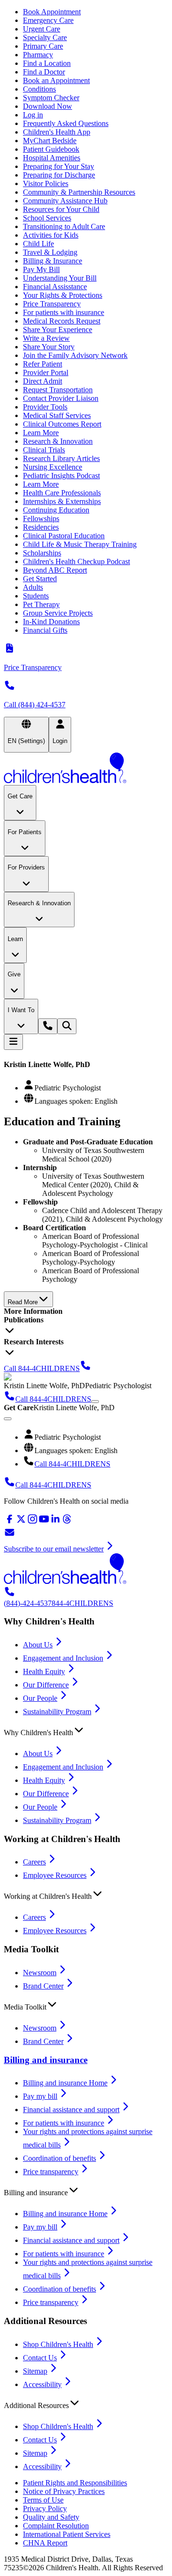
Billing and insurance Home (65, 2083)
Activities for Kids (51, 235)
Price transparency (51, 2172)
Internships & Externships (62, 501)
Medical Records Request (62, 321)
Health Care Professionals (62, 493)
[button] (86, 1730)
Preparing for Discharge (59, 175)
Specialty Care (45, 37)
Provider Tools (45, 407)
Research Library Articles (61, 458)
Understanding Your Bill (60, 278)
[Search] (67, 1026)
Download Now (48, 106)
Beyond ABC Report (55, 570)
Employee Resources (55, 1875)
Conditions (39, 89)
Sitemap (35, 2371)
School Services (47, 218)
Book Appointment (52, 12)
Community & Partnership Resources (79, 192)
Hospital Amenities (52, 158)
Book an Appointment (56, 80)
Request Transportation (58, 390)
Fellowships (41, 518)
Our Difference (46, 1685)
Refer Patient (43, 364)
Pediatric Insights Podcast (61, 476)
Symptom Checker (51, 98)
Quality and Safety (51, 2517)
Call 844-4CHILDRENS (72, 1464)
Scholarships (42, 553)
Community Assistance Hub (65, 201)
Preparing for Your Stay (59, 166)
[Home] (86, 769)
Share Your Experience (58, 330)
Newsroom (40, 1973)
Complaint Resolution (56, 2526)
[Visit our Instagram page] (32, 1522)
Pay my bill (40, 2096)
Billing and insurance (46, 2060)
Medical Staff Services (57, 415)
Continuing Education (56, 510)
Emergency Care (48, 20)
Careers (34, 1862)
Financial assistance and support (71, 2110)
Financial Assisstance (55, 287)
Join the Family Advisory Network (75, 355)
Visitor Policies (46, 183)
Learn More (41, 433)
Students (36, 596)
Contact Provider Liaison (61, 398)
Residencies (41, 527)
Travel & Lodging (50, 252)
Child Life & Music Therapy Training (80, 544)
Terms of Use (43, 2500)
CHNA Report (45, 2543)
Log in (33, 115)
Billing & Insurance (53, 261)
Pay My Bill (41, 269)
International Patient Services (67, 2534)
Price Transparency (52, 304)
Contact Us (40, 2358)
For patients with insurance (64, 312)
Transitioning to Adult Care (64, 226)
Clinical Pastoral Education (64, 536)
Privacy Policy (45, 2508)
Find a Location (47, 63)
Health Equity (44, 1671)
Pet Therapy (41, 604)
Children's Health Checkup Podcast (76, 561)
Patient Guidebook (51, 149)
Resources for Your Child (61, 209)
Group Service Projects (58, 613)
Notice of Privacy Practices (64, 2491)
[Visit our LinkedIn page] (55, 1522)
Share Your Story (49, 347)
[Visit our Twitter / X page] (21, 1522)
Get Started (40, 579)
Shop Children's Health (58, 2344)
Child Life (38, 244)
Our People (40, 1698)
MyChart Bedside (50, 141)
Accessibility (42, 2384)
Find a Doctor (44, 72)
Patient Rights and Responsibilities (75, 2483)
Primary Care (43, 46)
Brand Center (43, 1986)
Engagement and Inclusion (63, 1658)
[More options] (95, 1402)
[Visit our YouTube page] (44, 1522)
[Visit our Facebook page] (10, 1522)
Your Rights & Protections (63, 295)
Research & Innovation (58, 441)
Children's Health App (57, 132)
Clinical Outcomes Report (62, 424)
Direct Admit (43, 381)
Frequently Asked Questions (66, 123)
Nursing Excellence (53, 467)
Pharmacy (38, 55)
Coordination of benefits (59, 2158)
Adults (33, 587)
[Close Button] (8, 1419)
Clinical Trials (44, 450)
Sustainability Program (57, 1712)
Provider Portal (46, 372)
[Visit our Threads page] (67, 1522)
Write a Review (46, 338)
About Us (38, 1645)
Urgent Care (42, 29)
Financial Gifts (45, 630)
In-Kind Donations (51, 622)
